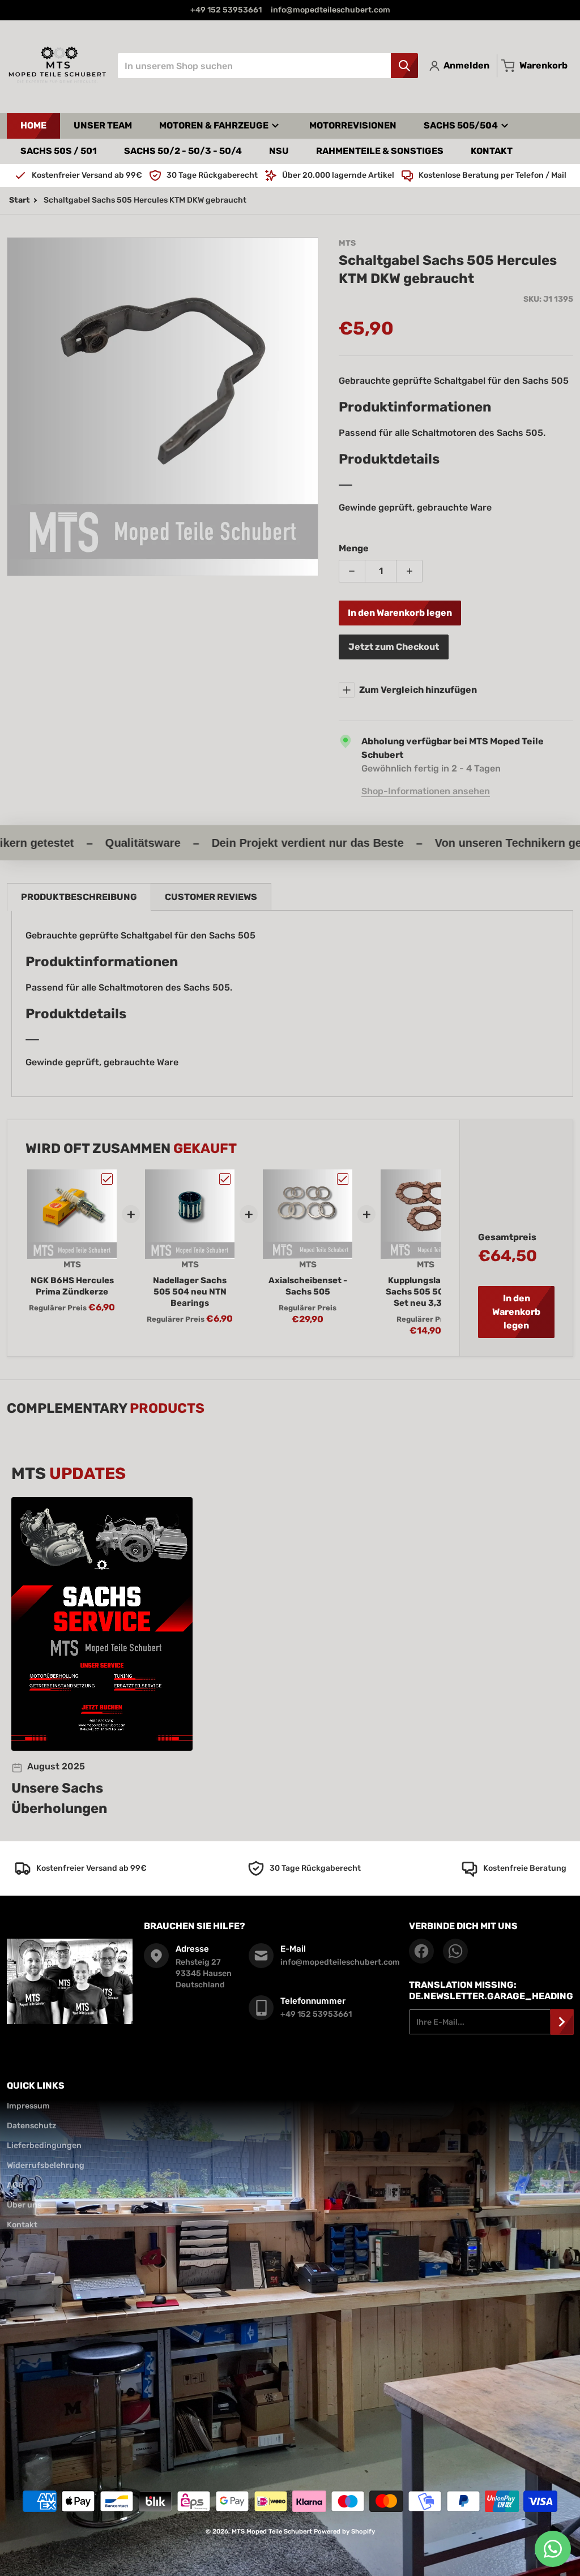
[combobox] (268, 66)
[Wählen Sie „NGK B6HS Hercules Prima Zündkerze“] (107, 1179)
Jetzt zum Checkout (394, 647)
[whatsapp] (455, 1951)
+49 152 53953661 (226, 10)
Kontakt (22, 2225)
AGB (15, 2185)
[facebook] (421, 1951)
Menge (354, 548)
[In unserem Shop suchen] (404, 66)
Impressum (28, 2106)
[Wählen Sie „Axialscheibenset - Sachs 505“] (343, 1179)
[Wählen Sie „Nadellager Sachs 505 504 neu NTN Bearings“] (225, 1179)
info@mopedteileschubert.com (330, 10)
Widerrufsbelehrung (46, 2165)
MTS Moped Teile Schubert (272, 2532)
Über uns (24, 2205)
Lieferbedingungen (44, 2146)
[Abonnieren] (562, 2022)
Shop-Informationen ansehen (426, 791)
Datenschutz (31, 2126)
